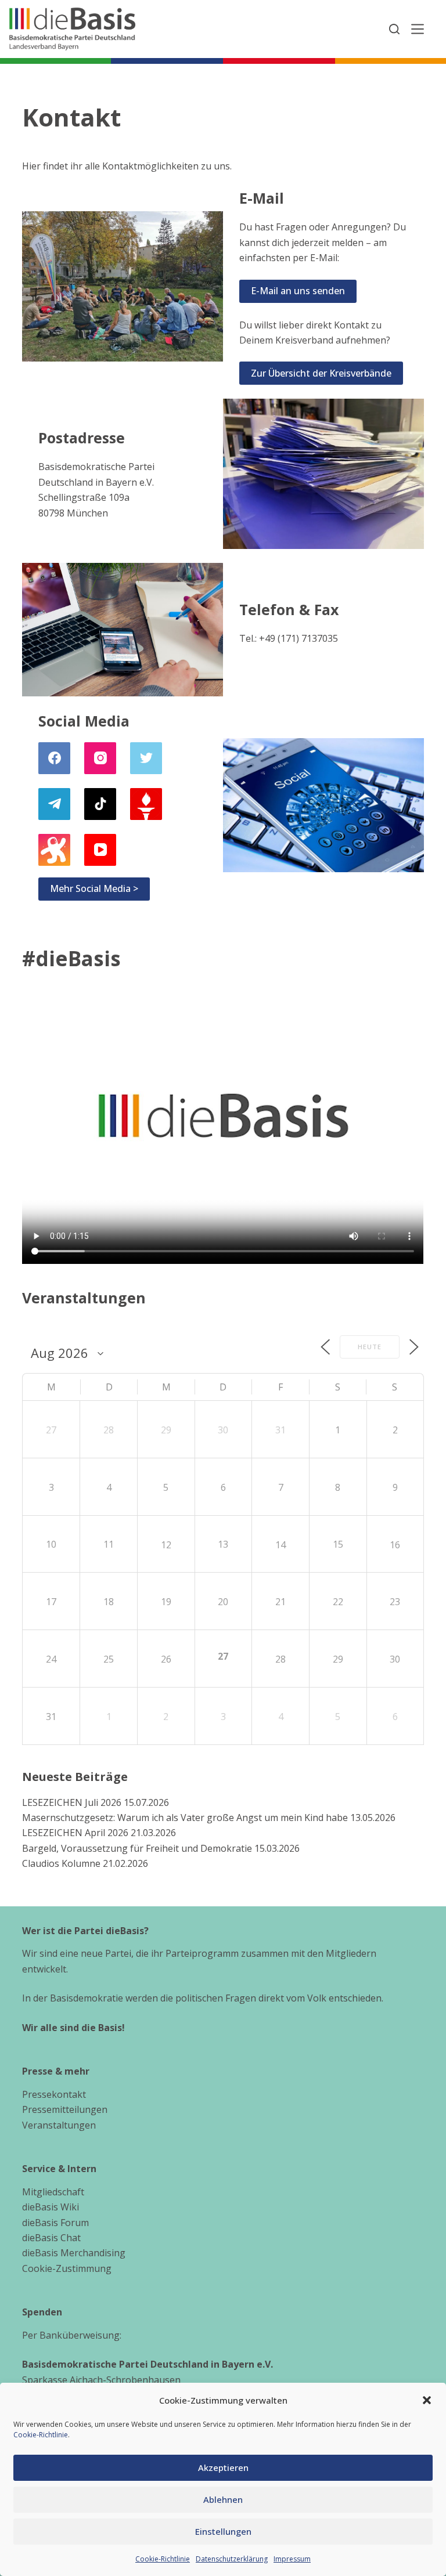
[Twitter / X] (146, 758)
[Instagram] (100, 758)
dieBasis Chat (51, 2238)
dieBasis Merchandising (74, 2253)
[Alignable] (146, 804)
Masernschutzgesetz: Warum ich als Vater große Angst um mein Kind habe (185, 1818)
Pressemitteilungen (65, 2109)
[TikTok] (100, 804)
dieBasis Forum (55, 2223)
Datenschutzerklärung (232, 2559)
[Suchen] (394, 29)
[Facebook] (54, 758)
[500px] (54, 850)
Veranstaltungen (59, 2125)
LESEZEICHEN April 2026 (75, 1833)
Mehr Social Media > (94, 888)
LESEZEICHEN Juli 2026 (72, 1802)
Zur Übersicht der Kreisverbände (321, 373)
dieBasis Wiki (51, 2207)
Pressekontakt (54, 2094)
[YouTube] (100, 850)
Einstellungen (223, 2531)
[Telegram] (54, 804)
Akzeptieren (223, 2467)
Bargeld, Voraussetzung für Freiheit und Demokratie (137, 1848)
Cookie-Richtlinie (41, 2435)
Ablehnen (223, 2499)
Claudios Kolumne (61, 1863)
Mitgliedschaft (53, 2192)
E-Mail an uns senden (298, 291)
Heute (370, 1347)
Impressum (292, 2559)
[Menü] (418, 29)
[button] (427, 2400)
